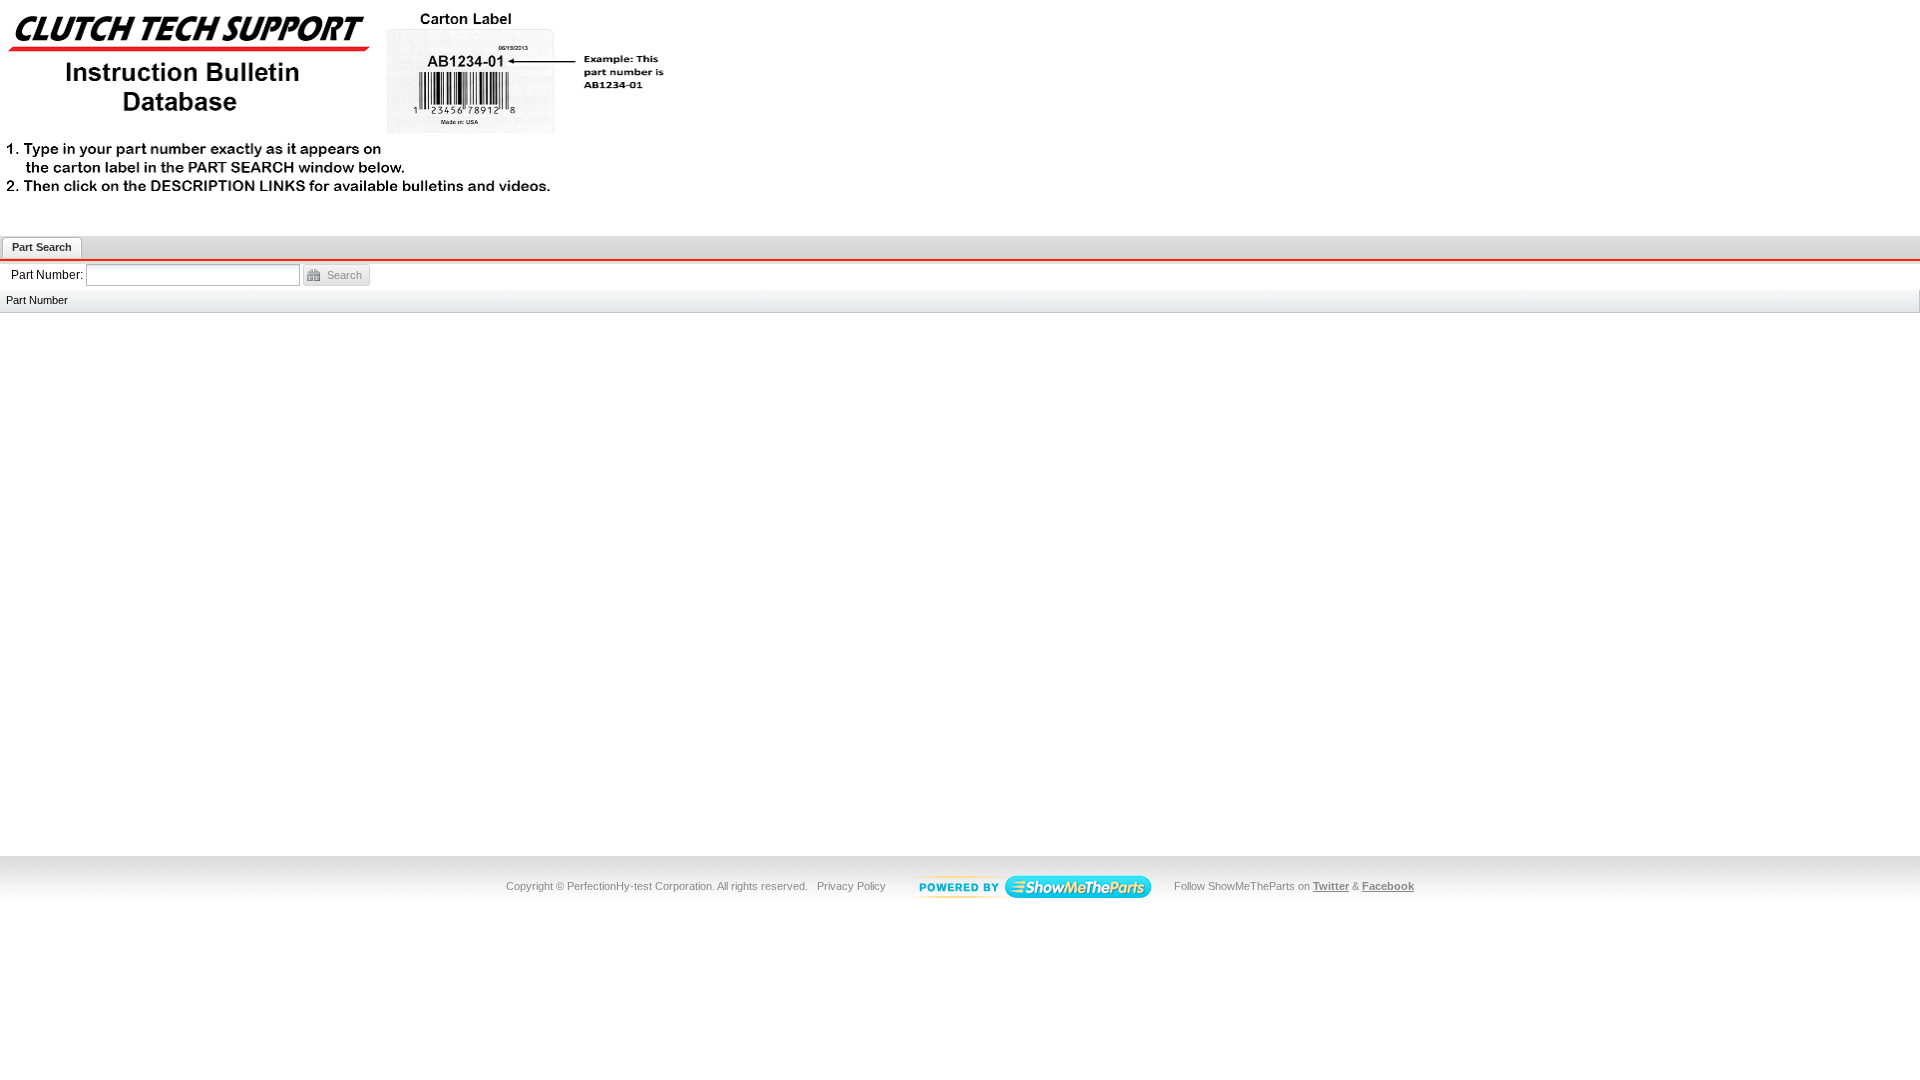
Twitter (1331, 886)
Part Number (47, 275)
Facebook (1388, 886)
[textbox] (193, 275)
